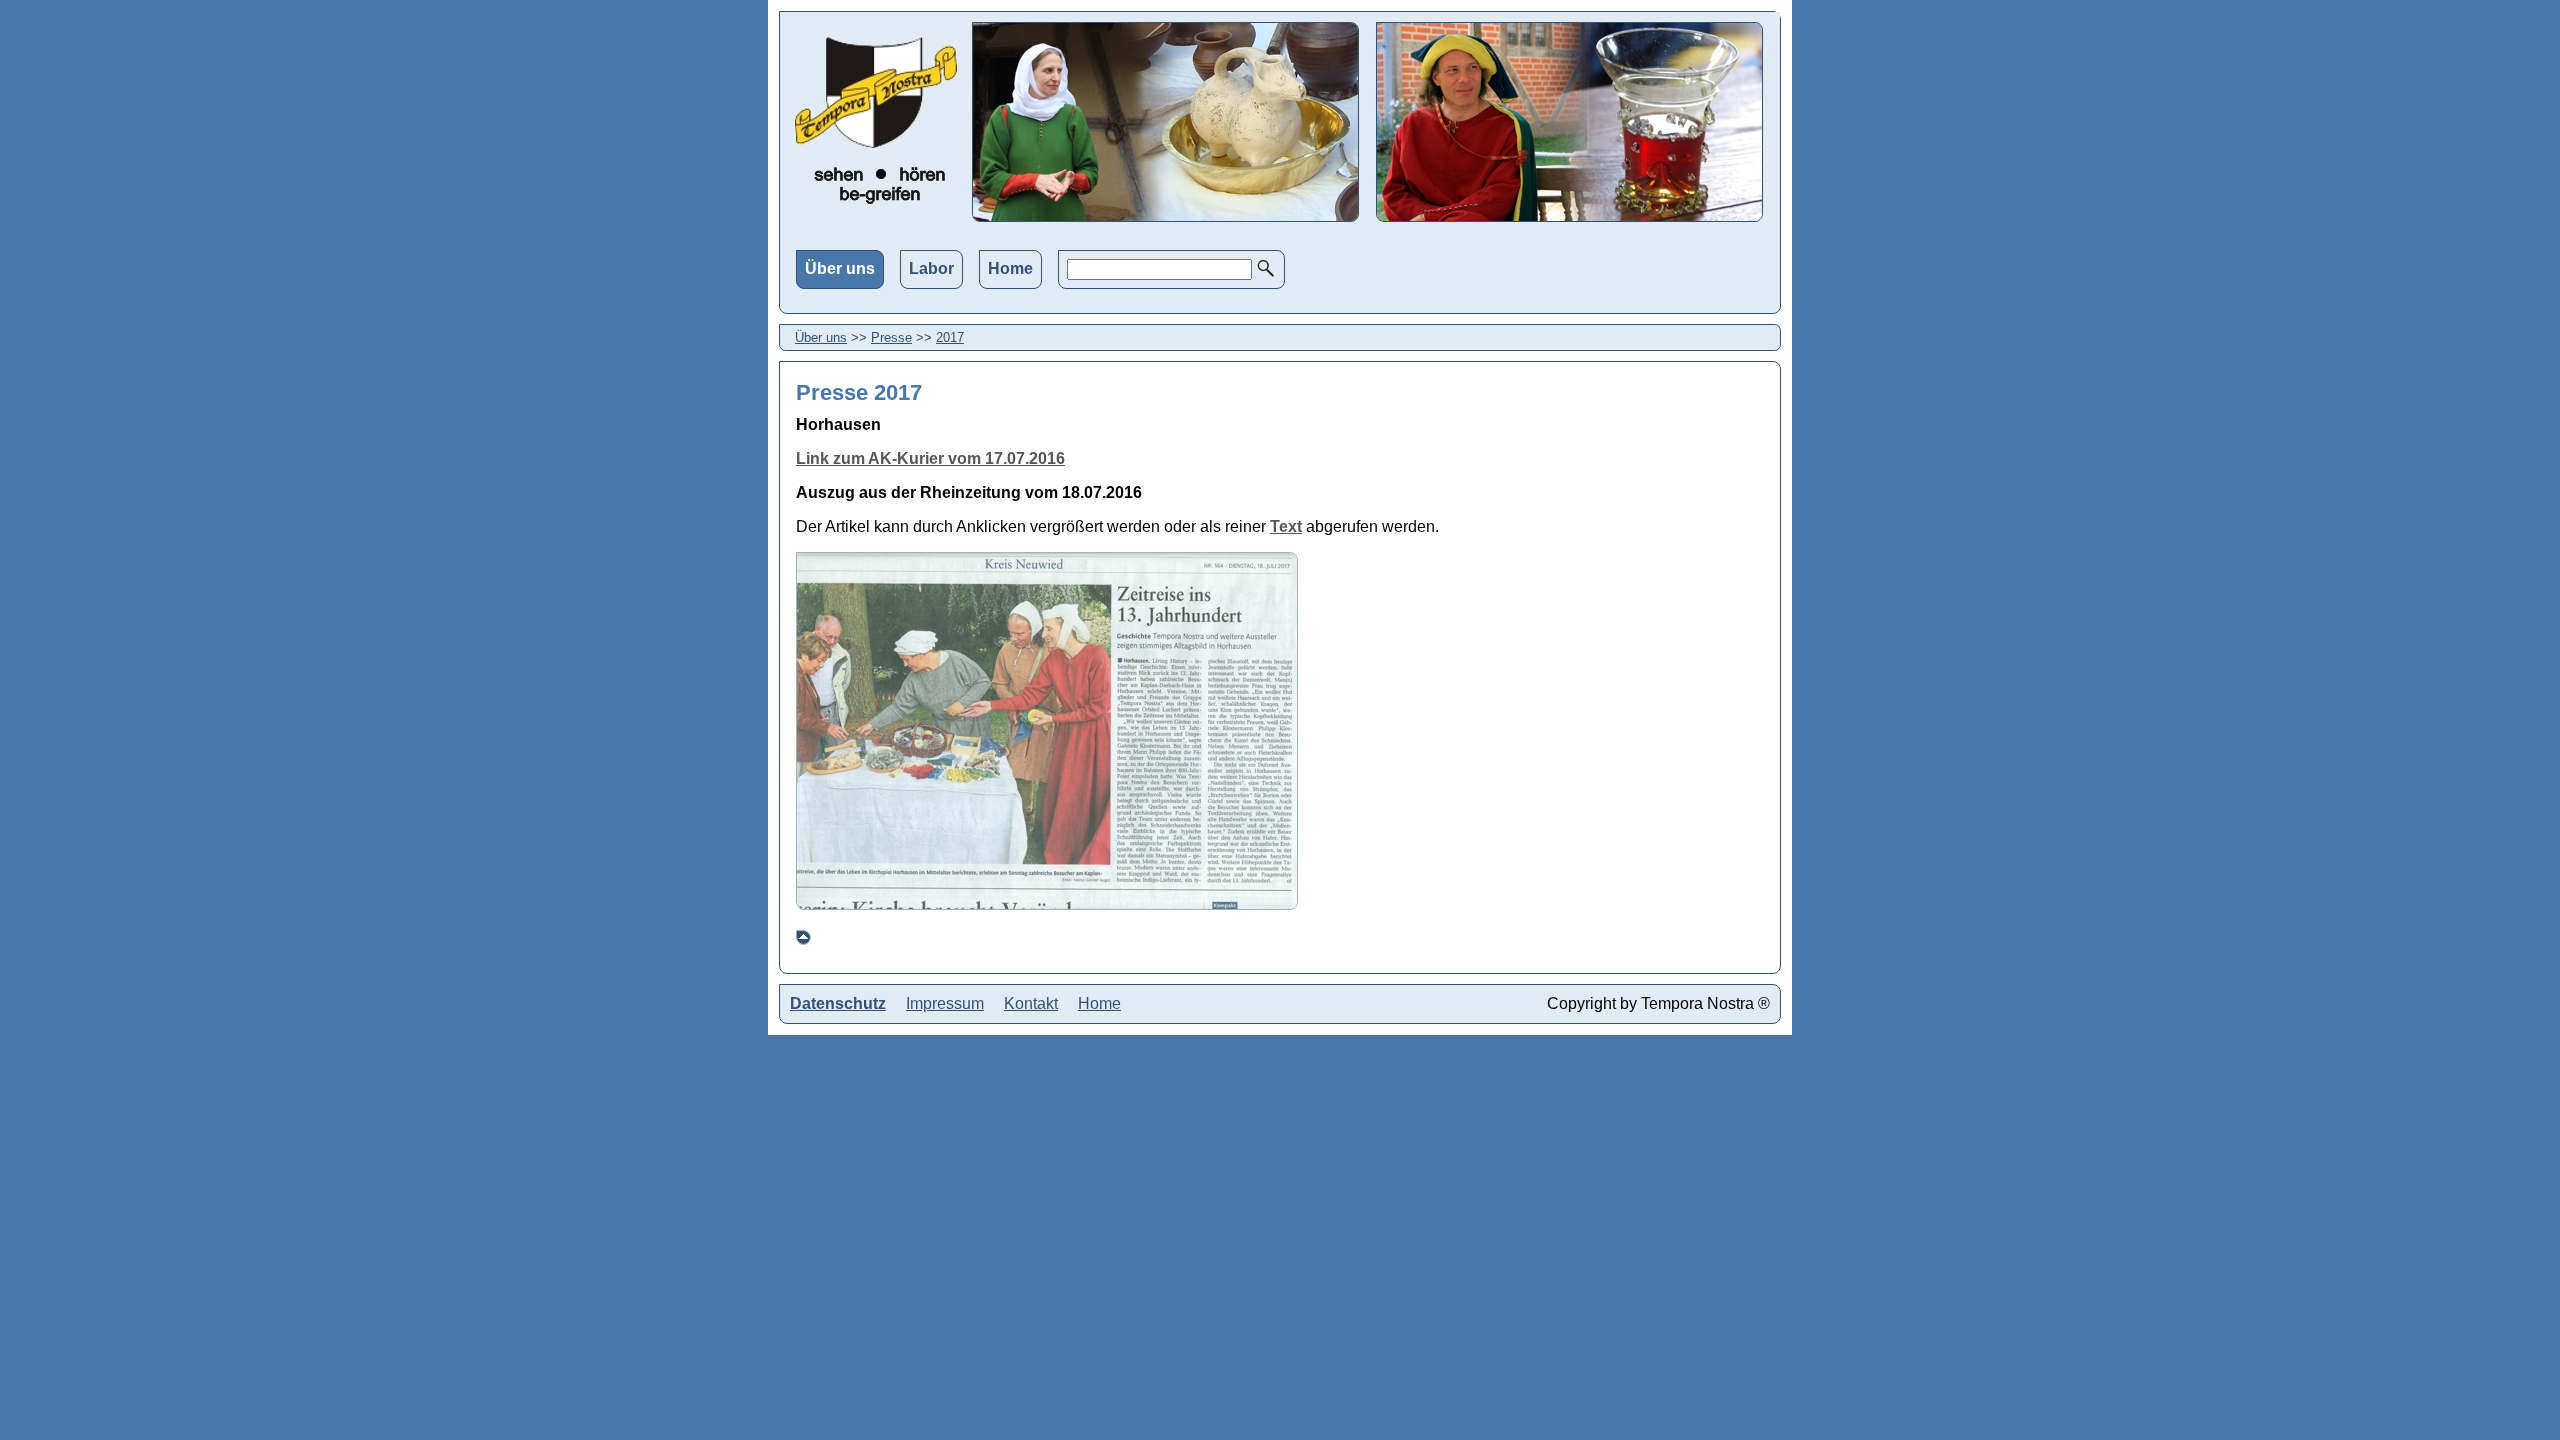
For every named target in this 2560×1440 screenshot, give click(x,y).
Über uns (840, 268)
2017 (950, 337)
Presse (891, 337)
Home (1010, 268)
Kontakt (1031, 1003)
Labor (931, 268)
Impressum (945, 1003)
